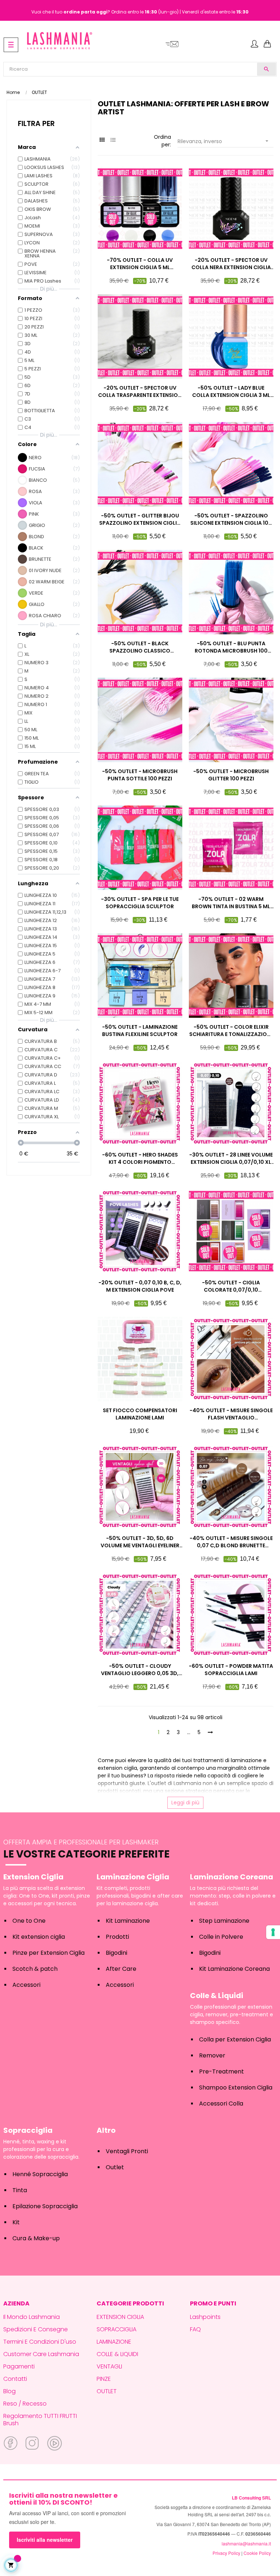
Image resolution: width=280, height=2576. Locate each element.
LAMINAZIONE (114, 2342)
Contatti (15, 2379)
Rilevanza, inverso (224, 141)
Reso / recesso (25, 2404)
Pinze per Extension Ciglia (48, 1953)
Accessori (26, 1985)
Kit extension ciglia (39, 1937)
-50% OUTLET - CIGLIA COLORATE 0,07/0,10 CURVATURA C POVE (231, 1286)
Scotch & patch (35, 1969)
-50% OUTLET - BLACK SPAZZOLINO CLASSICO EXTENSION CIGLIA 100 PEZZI (140, 647)
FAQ (195, 2329)
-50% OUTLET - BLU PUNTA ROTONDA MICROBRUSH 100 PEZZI (231, 647)
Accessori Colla (221, 2104)
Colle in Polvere (221, 1937)
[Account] (254, 44)
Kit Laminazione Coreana (234, 1969)
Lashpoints (205, 2317)
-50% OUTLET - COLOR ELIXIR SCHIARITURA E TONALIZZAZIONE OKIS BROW (231, 1031)
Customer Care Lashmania (41, 2354)
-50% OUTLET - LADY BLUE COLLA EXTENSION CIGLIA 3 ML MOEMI (231, 391)
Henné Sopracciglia (40, 2174)
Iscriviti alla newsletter (45, 2540)
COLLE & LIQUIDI (117, 2354)
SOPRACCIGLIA (116, 2329)
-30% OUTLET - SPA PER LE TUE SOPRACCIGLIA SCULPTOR (140, 903)
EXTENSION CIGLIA (120, 2317)
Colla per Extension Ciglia (235, 2039)
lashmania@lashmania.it (246, 2543)
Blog (9, 2391)
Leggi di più (185, 1803)
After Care (121, 1969)
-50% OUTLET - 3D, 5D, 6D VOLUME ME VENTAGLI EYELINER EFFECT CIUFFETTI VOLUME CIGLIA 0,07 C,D (140, 1542)
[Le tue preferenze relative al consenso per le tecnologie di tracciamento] (273, 1932)
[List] (113, 140)
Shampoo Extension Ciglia (236, 2087)
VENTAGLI (109, 2366)
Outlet (115, 2167)
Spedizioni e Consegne (36, 2329)
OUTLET (107, 2391)
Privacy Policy (226, 2553)
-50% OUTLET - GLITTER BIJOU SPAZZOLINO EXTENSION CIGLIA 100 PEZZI (140, 519)
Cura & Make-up (36, 2238)
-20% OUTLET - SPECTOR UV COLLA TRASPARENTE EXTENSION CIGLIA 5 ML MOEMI (140, 391)
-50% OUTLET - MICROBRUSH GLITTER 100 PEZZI (231, 775)
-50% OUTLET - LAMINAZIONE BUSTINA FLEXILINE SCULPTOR (140, 1031)
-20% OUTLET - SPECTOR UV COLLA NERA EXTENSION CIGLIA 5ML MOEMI (231, 264)
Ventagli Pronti (127, 2151)
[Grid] (102, 140)
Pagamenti (19, 2366)
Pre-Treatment (221, 2071)
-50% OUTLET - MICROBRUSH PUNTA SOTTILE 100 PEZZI (140, 775)
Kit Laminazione (128, 1921)
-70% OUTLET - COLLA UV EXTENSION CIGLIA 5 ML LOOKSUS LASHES (140, 264)
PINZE (104, 2379)
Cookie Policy (257, 2553)
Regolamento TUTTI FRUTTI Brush (40, 2420)
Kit (16, 2222)
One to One (29, 1921)
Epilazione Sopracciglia (45, 2206)
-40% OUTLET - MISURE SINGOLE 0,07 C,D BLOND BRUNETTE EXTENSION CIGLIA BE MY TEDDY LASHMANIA (231, 1542)
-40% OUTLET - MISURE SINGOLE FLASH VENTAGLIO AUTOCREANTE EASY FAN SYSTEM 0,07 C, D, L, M (231, 1414)
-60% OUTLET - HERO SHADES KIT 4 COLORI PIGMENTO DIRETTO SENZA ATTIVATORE (140, 1158)
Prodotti (117, 1937)
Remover (212, 2055)
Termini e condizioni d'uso (40, 2342)
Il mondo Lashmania (32, 2317)
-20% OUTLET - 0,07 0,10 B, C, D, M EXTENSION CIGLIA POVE (140, 1286)
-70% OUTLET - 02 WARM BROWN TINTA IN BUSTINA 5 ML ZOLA (231, 903)
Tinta (20, 2190)
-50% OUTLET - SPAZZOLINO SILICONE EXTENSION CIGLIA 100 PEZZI (231, 519)
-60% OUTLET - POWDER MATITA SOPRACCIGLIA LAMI (231, 1670)
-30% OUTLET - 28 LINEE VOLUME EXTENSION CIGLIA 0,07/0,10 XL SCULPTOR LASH (231, 1158)
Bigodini (116, 1953)
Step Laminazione (224, 1921)
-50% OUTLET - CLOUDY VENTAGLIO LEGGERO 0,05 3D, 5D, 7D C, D (140, 1670)
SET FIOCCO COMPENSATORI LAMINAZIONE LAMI (140, 1414)
